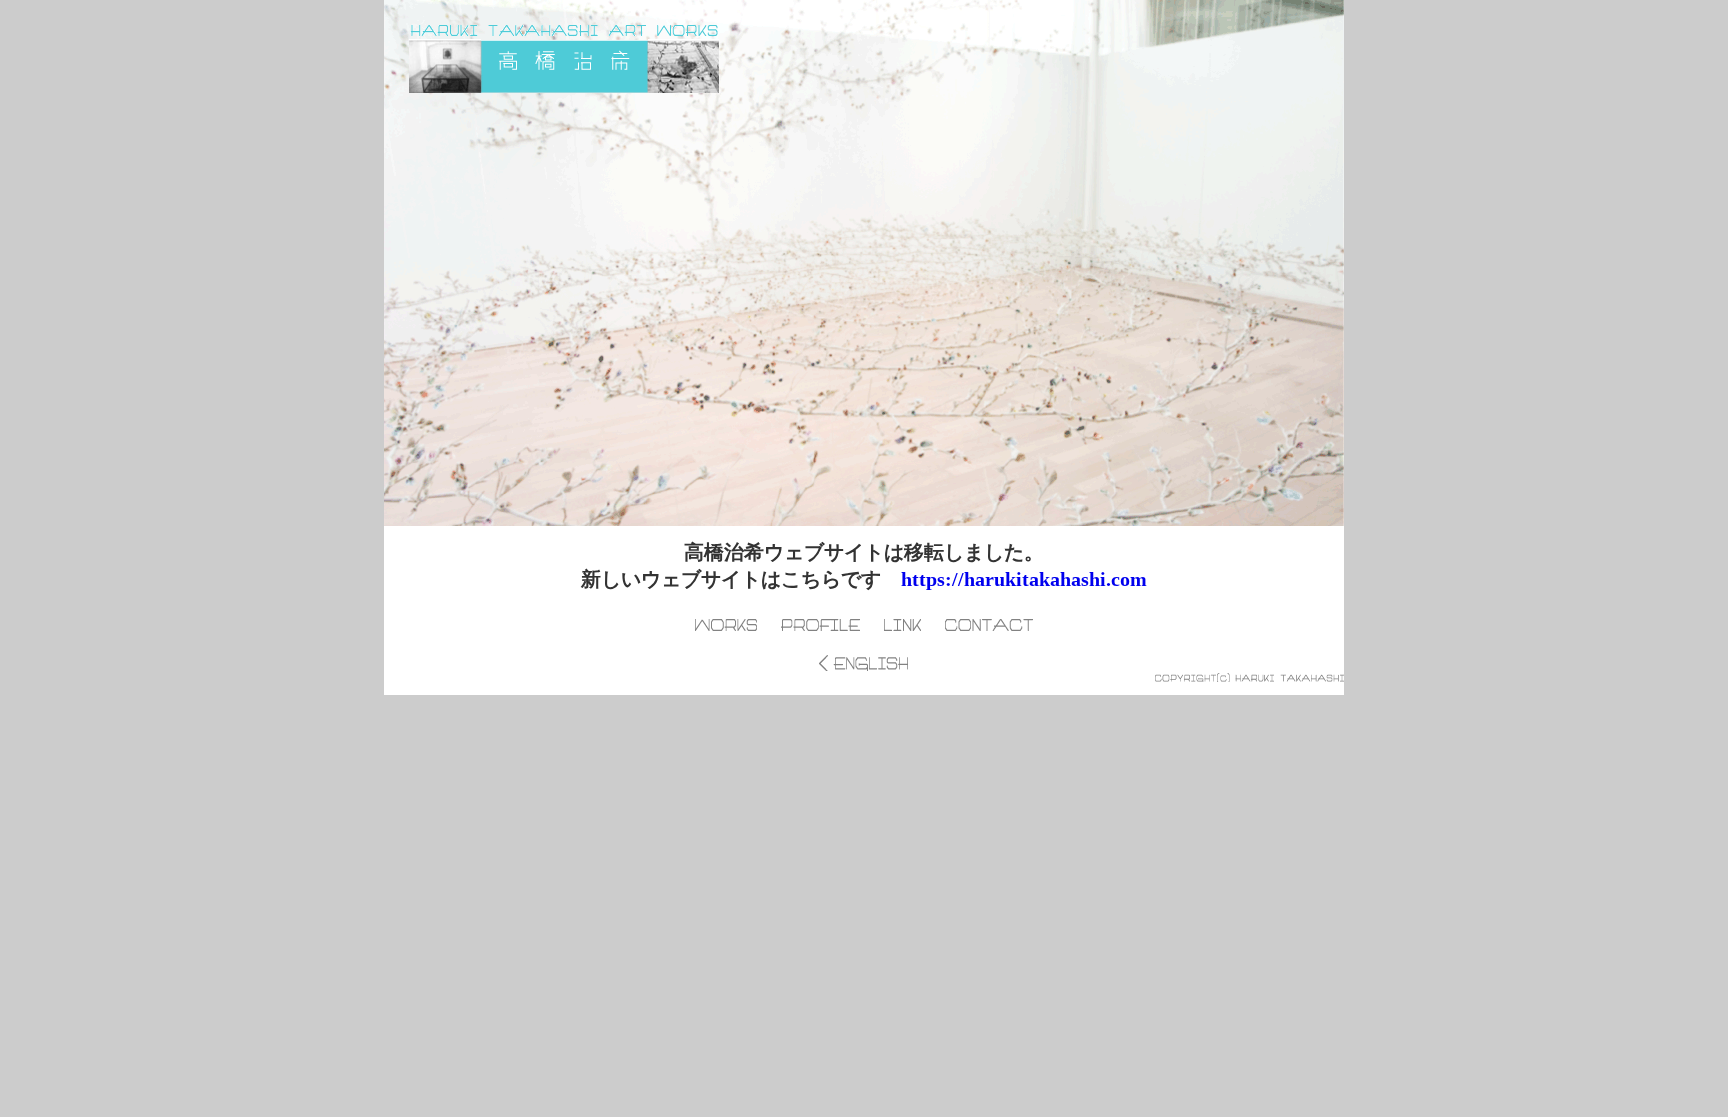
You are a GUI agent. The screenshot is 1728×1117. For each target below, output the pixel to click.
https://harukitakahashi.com (1024, 579)
